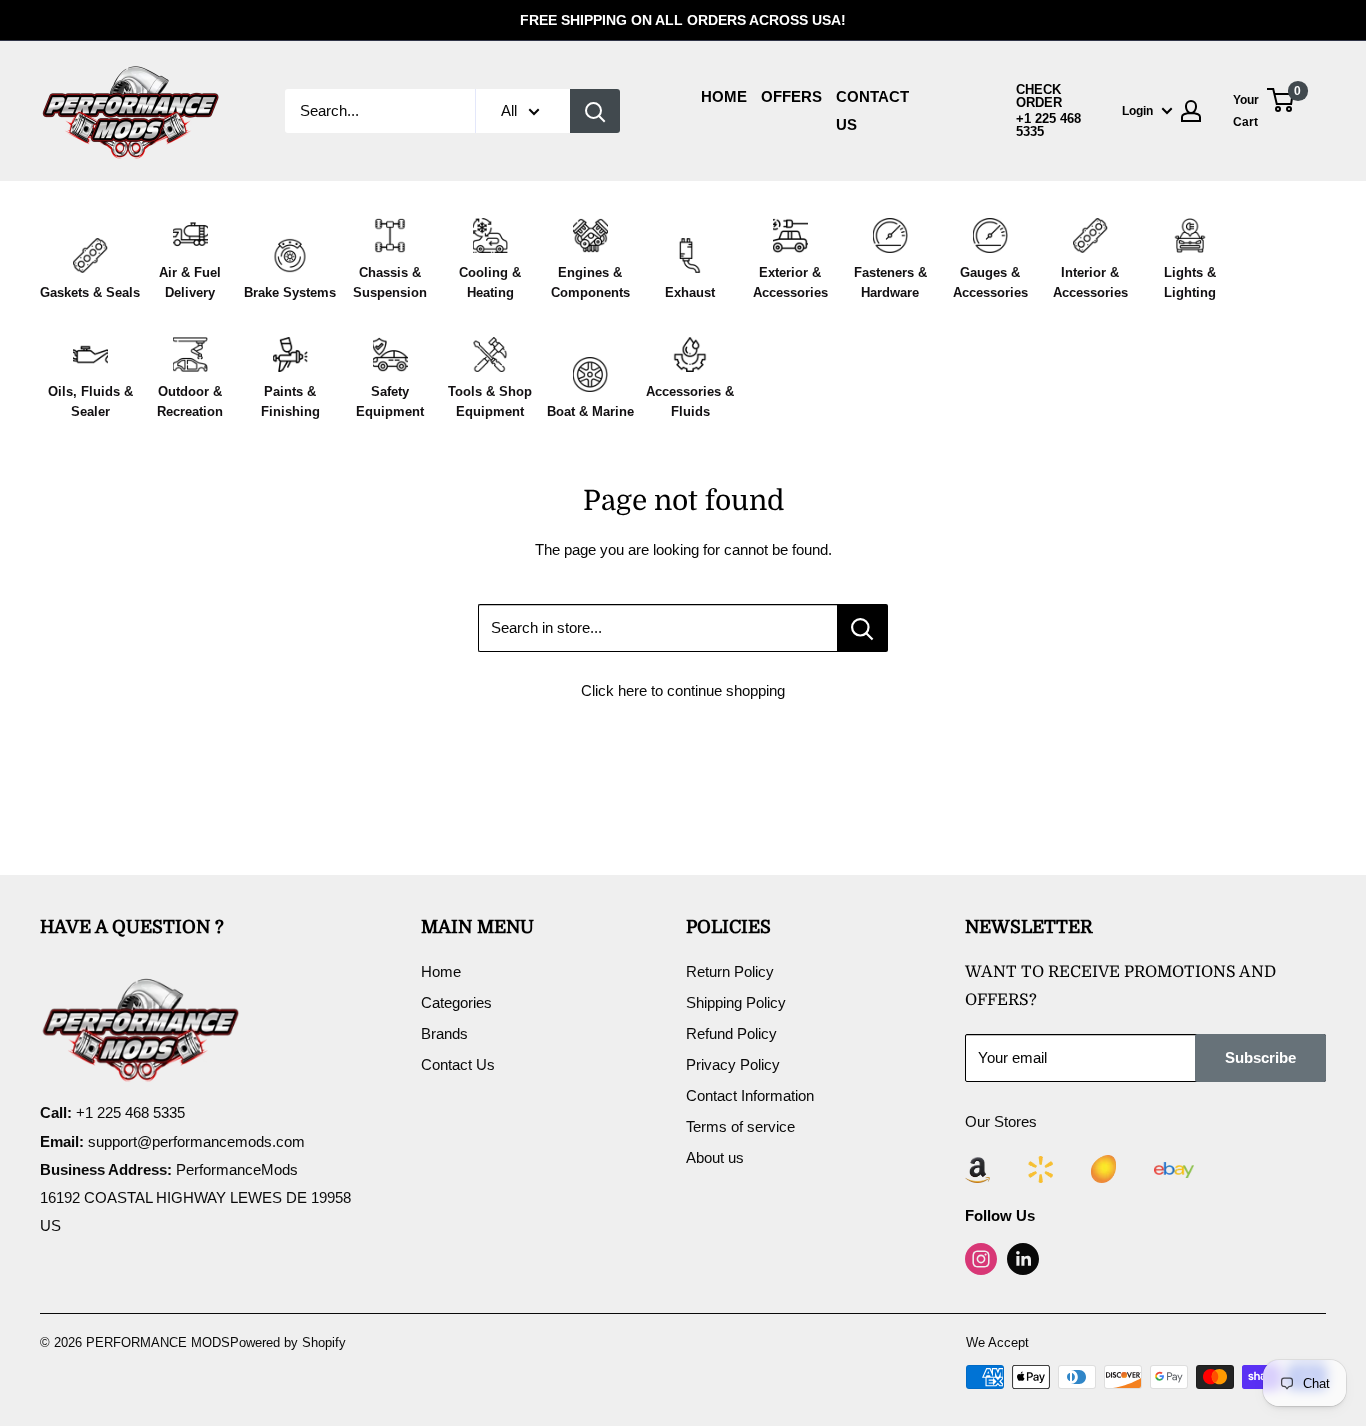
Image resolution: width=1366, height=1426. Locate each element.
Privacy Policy (733, 1064)
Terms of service (740, 1126)
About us (715, 1157)
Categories (456, 1002)
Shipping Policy (736, 1002)
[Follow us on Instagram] (981, 1259)
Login (1137, 111)
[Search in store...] (862, 628)
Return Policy (730, 971)
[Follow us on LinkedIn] (1023, 1259)
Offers (791, 96)
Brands (444, 1033)
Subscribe (1260, 1057)
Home (724, 96)
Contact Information (750, 1095)
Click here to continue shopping (683, 690)
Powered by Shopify (288, 1342)
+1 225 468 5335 (1048, 125)
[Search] (595, 111)
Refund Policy (731, 1033)
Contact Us (458, 1064)
